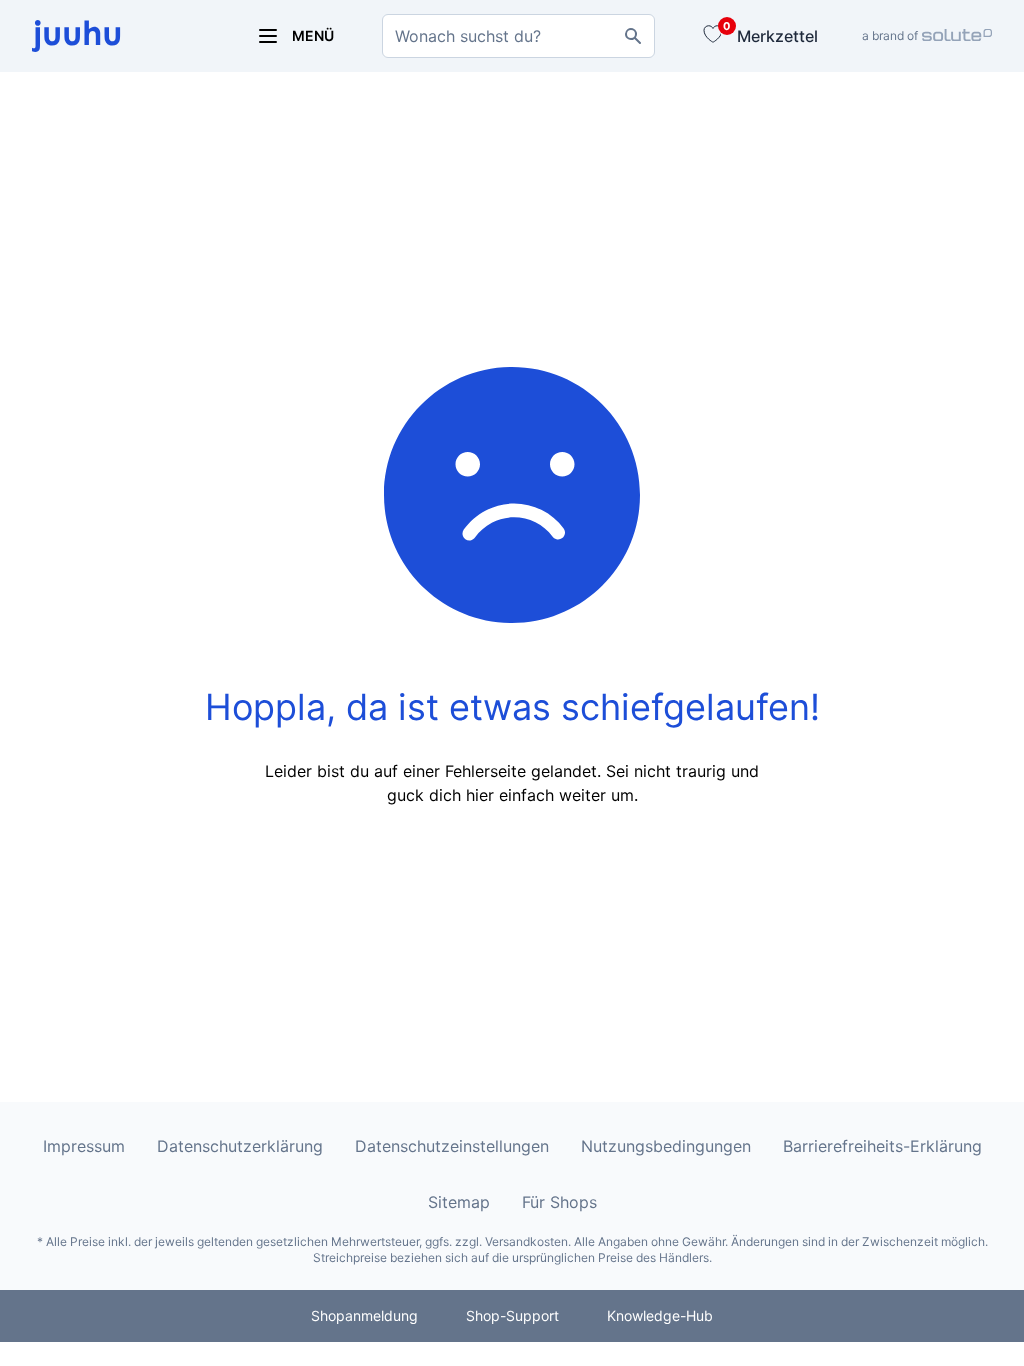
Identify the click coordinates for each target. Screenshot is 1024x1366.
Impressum (84, 1146)
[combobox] (518, 36)
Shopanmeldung (364, 1315)
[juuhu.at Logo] (120, 36)
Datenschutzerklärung (240, 1146)
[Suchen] (633, 36)
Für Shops (559, 1202)
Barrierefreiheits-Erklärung (882, 1146)
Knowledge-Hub (660, 1315)
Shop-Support (512, 1315)
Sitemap (459, 1202)
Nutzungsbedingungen (666, 1146)
